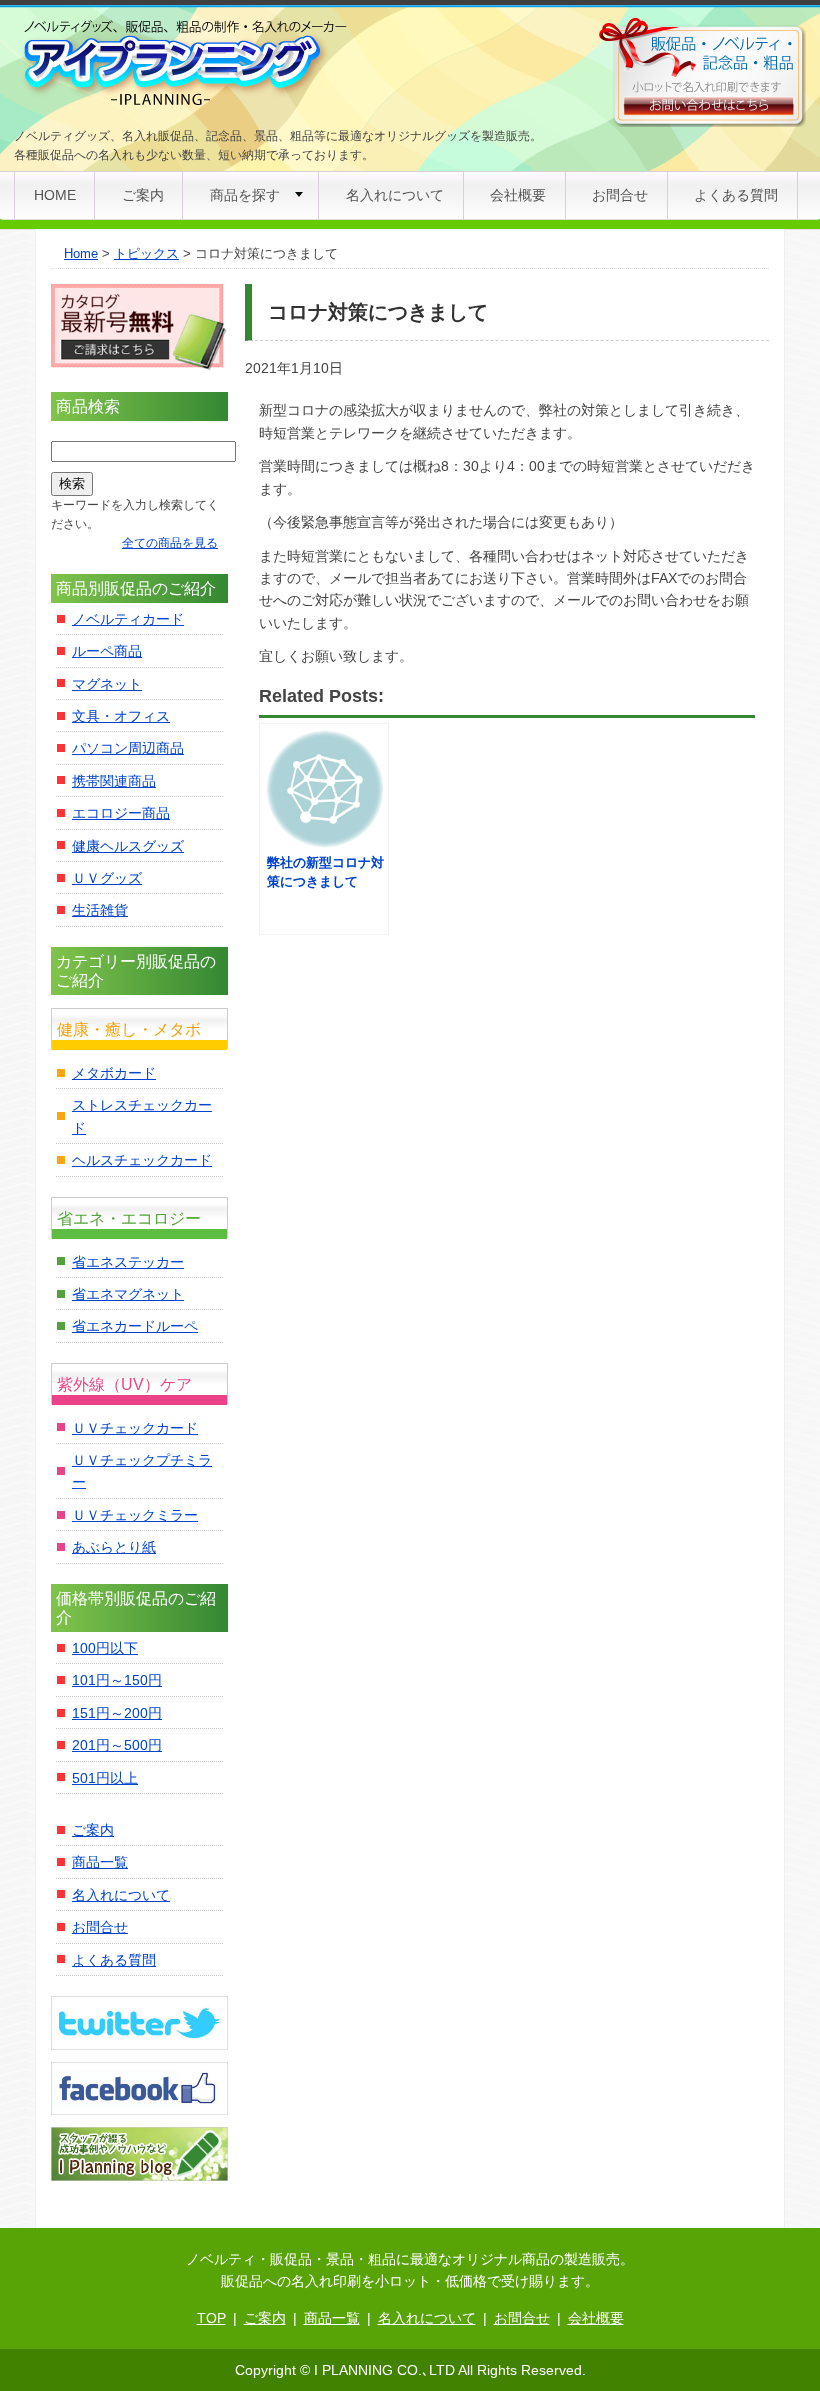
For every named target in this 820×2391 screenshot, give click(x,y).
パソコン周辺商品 (128, 748)
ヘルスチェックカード (142, 1160)
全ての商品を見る (170, 543)
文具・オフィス (121, 716)
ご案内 (143, 195)
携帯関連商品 (114, 781)
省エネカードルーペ (135, 1326)
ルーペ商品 (107, 651)
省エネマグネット (128, 1294)
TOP (211, 2318)
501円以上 (105, 1778)
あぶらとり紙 (114, 1547)
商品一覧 (100, 1862)
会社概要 (518, 195)
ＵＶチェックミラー (135, 1515)
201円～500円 (117, 1745)
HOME (55, 195)
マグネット (107, 684)
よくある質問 (736, 195)
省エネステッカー (128, 1262)
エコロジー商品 (121, 813)
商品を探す (245, 195)
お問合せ (620, 195)
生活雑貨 (100, 910)
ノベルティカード (128, 619)
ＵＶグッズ (107, 878)
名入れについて (395, 195)
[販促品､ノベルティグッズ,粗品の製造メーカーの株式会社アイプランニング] (182, 64)
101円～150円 (117, 1680)
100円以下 (105, 1648)
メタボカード (114, 1073)
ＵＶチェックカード (135, 1428)
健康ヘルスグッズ (128, 846)
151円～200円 (117, 1713)
